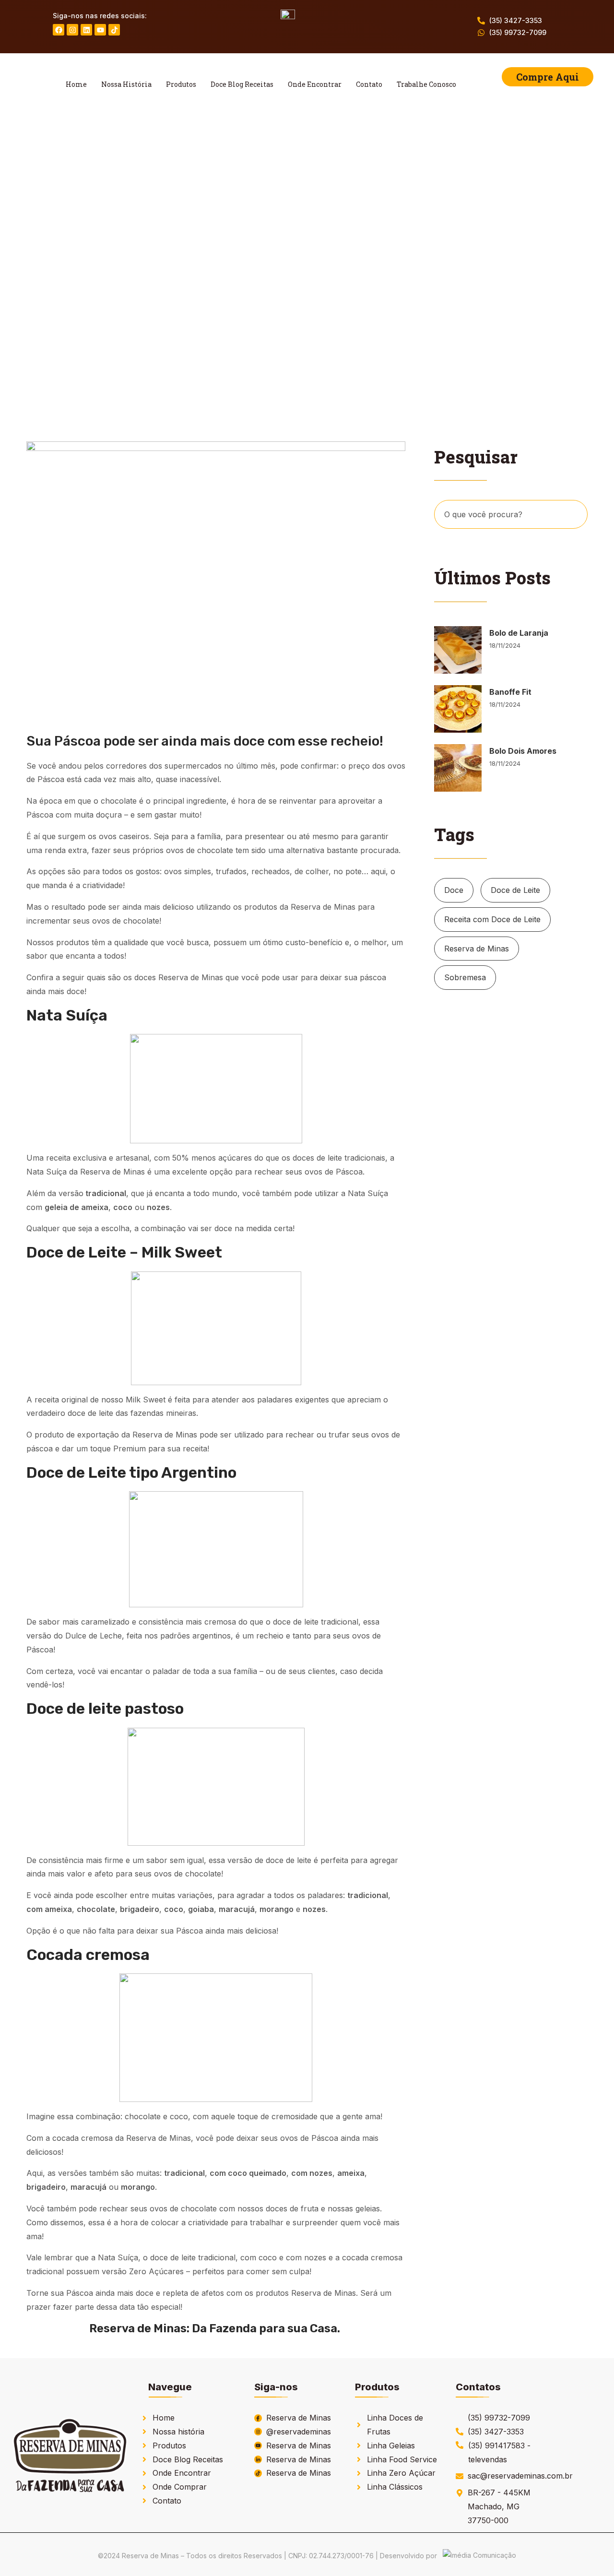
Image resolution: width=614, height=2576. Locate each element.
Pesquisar (575, 515)
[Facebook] (59, 30)
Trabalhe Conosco (426, 84)
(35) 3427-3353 (516, 20)
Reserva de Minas (477, 949)
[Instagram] (72, 30)
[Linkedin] (86, 30)
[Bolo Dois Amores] (458, 768)
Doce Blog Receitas (242, 84)
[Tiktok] (114, 30)
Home (76, 84)
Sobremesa (465, 977)
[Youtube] (100, 30)
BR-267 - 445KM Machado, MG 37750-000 (499, 2506)
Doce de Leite (515, 890)
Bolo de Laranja (519, 633)
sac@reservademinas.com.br (520, 2476)
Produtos (181, 84)
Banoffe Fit (510, 692)
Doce (454, 890)
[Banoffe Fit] (458, 709)
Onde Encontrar (315, 84)
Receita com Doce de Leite (492, 919)
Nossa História (126, 84)
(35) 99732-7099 (518, 32)
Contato (369, 84)
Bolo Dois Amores (523, 751)
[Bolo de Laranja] (458, 650)
